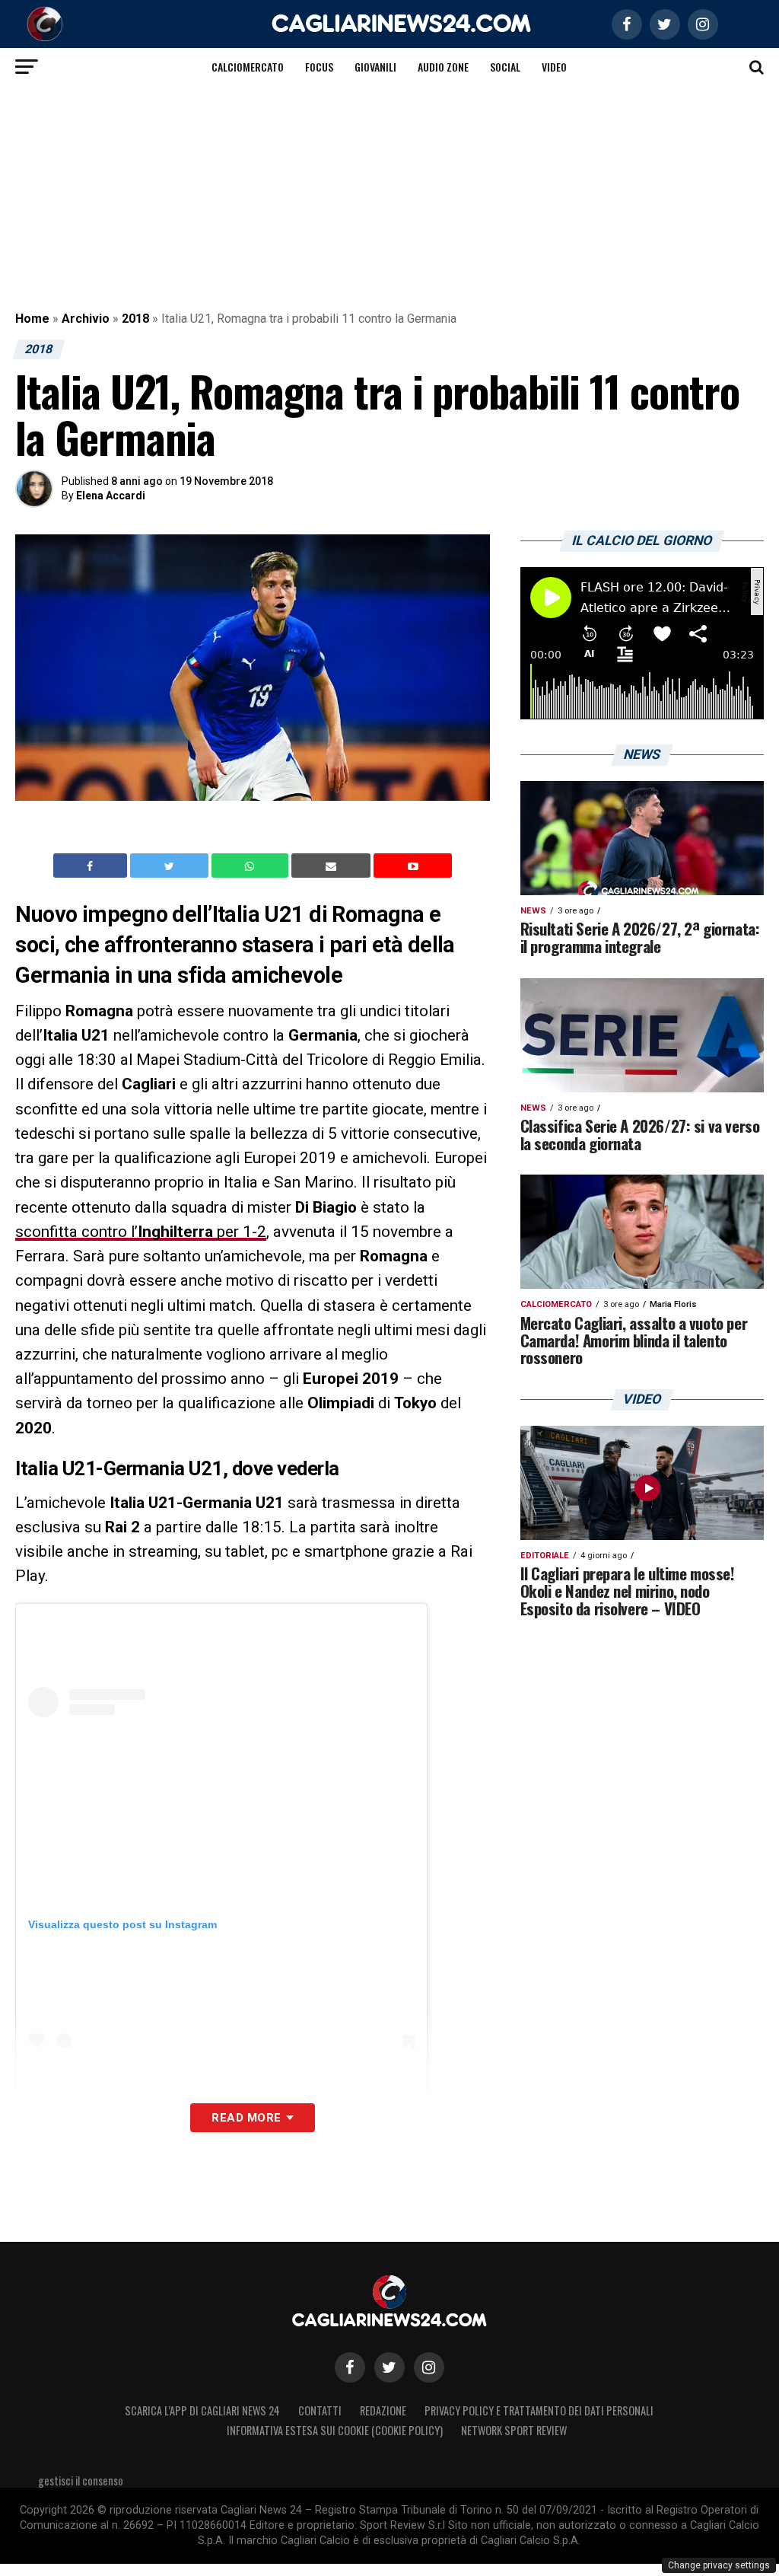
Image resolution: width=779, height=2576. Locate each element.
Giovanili (375, 67)
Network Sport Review (514, 2430)
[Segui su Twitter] (389, 2367)
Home (32, 319)
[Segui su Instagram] (429, 2367)
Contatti (320, 2410)
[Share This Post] (252, 866)
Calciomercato (248, 67)
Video (554, 67)
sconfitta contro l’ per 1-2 (141, 1232)
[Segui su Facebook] (350, 2367)
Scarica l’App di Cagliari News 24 (202, 2410)
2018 (135, 319)
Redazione (383, 2410)
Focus (319, 67)
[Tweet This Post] (171, 866)
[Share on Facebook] (92, 866)
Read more (246, 2118)
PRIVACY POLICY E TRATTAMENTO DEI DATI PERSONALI (539, 2410)
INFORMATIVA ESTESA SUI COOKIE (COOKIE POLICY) (335, 2430)
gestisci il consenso (81, 2480)
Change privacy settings (719, 2565)
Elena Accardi (111, 496)
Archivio (86, 319)
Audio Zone (443, 67)
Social (505, 67)
